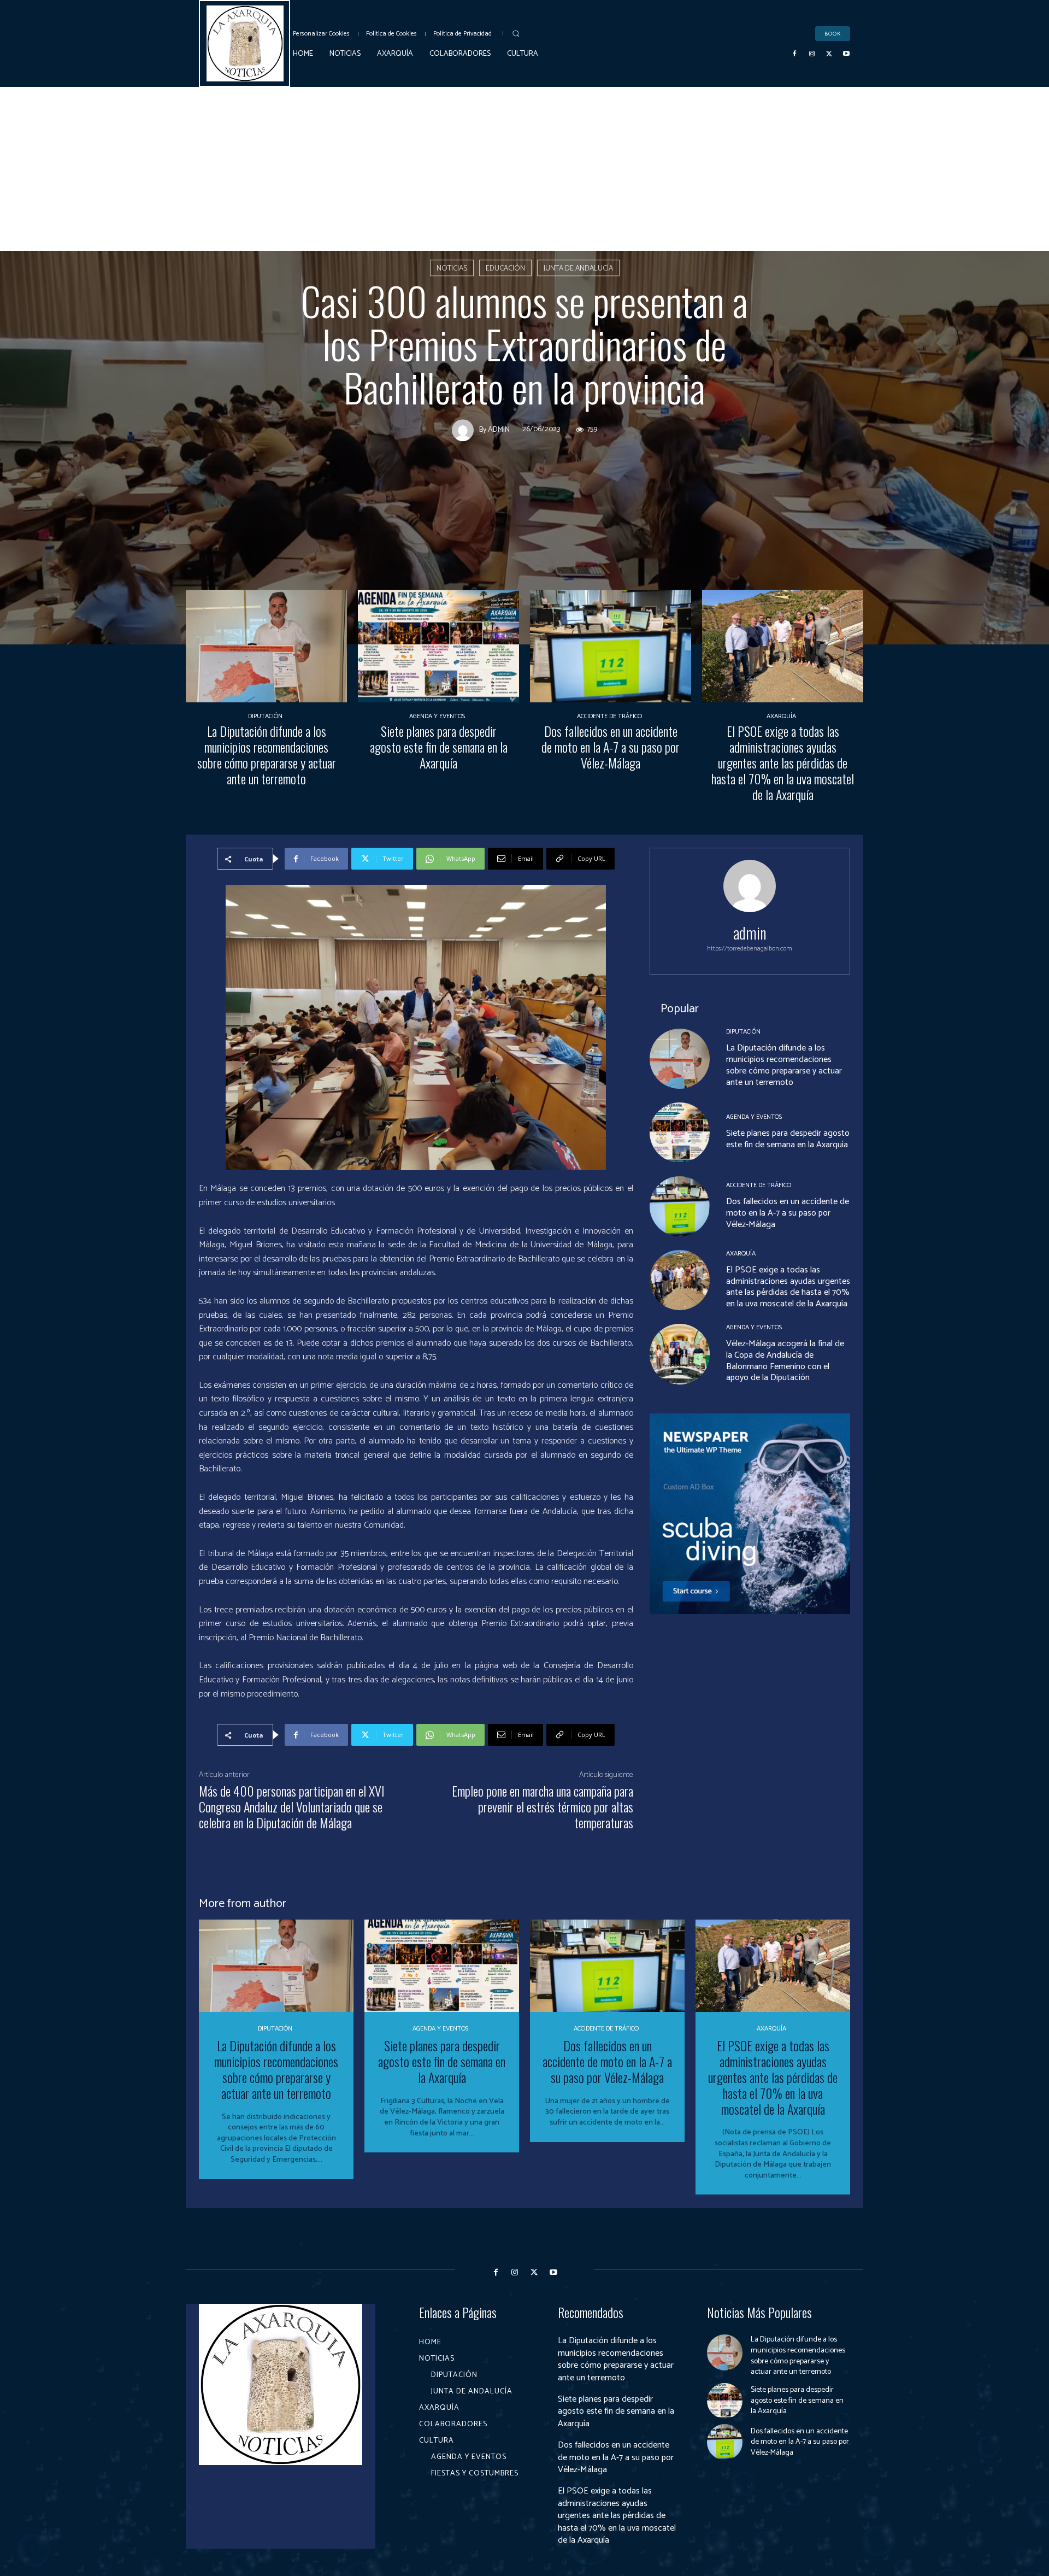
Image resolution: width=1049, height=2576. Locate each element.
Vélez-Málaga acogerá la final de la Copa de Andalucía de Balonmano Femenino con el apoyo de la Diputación (785, 1361)
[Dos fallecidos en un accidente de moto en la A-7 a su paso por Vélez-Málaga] (611, 646)
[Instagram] (812, 54)
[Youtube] (846, 54)
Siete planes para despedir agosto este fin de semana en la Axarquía (439, 747)
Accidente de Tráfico (609, 717)
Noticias (452, 269)
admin (499, 431)
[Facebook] (795, 54)
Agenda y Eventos (437, 717)
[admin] (465, 431)
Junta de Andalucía (578, 269)
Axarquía (781, 717)
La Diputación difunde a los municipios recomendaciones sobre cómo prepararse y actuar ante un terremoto (267, 754)
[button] (516, 33)
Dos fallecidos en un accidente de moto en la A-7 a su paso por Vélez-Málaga (611, 747)
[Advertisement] (524, 169)
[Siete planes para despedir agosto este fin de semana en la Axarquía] (438, 646)
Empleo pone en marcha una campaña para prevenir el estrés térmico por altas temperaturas (543, 1806)
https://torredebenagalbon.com (750, 949)
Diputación (265, 717)
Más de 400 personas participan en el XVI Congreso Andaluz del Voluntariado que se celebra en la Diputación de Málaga (292, 1806)
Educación (505, 269)
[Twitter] (829, 54)
